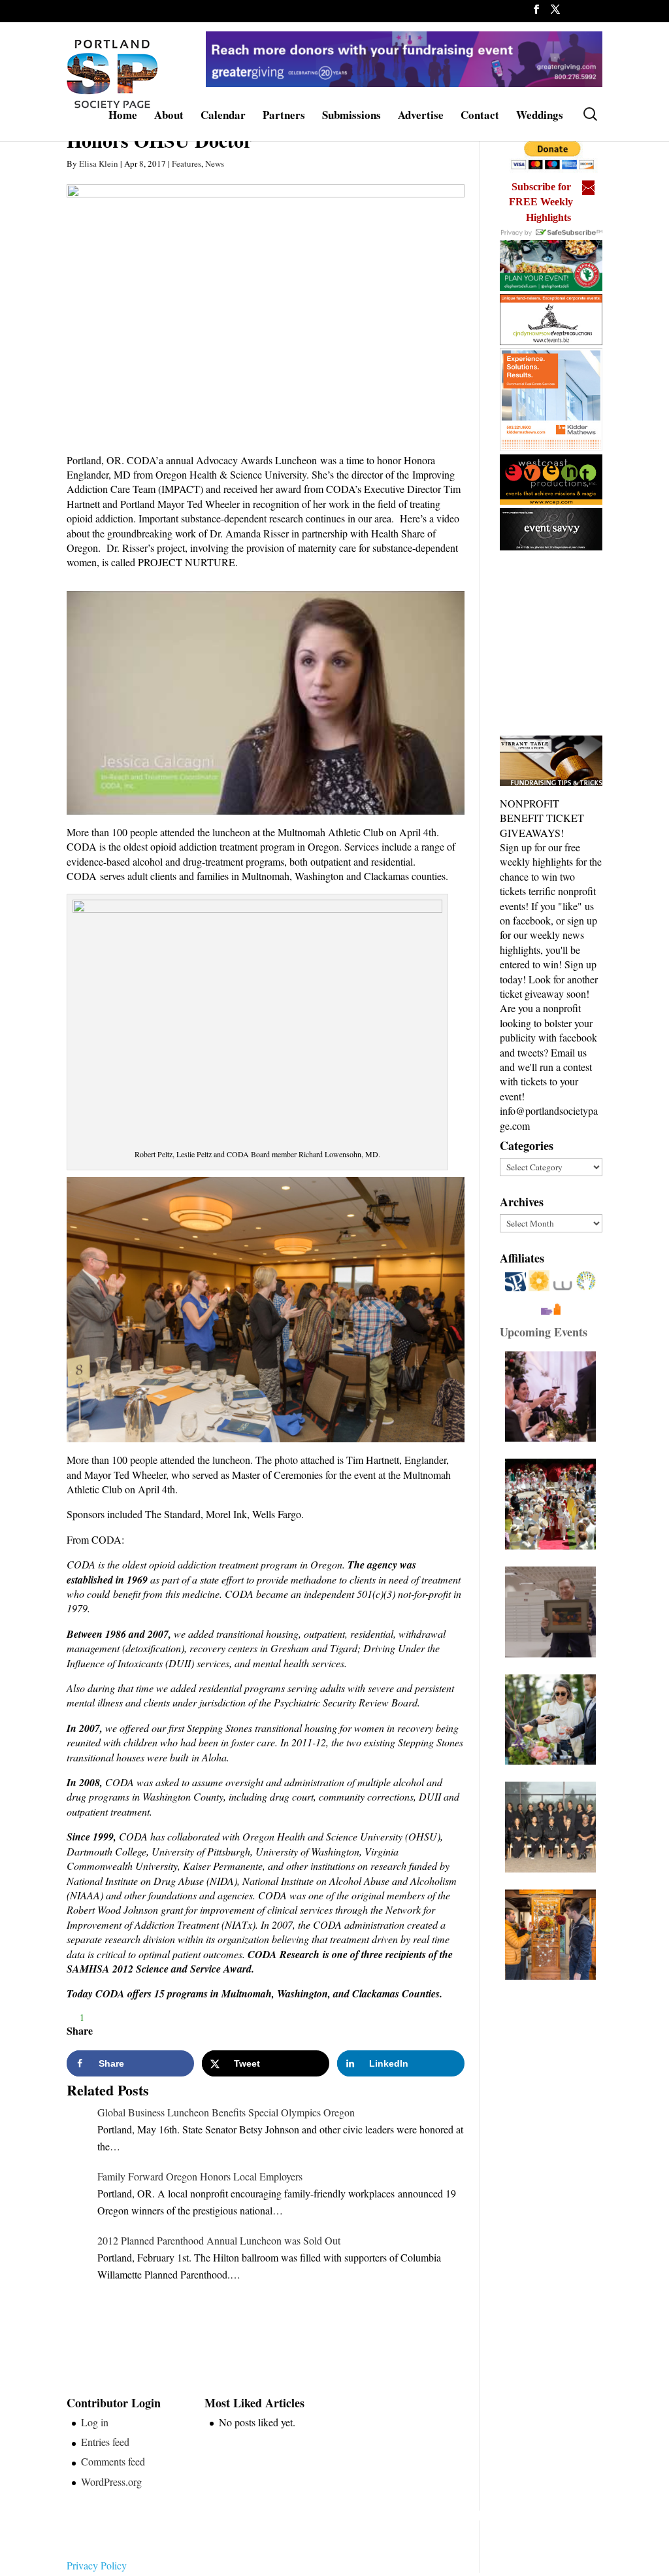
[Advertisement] (584, 644)
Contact (480, 117)
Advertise (421, 117)
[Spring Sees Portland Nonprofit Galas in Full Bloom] (554, 1397)
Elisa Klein (99, 163)
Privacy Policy (97, 2565)
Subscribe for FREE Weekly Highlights (541, 202)
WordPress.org (111, 2482)
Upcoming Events (544, 1332)
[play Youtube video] (265, 703)
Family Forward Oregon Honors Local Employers (200, 2176)
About (169, 117)
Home (123, 117)
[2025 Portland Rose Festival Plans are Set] (554, 1504)
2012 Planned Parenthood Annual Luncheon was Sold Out (219, 2240)
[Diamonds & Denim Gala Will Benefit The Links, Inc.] (554, 1827)
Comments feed (113, 2461)
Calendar (223, 117)
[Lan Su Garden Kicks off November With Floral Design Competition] (554, 1935)
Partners (284, 117)
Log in (95, 2422)
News (215, 163)
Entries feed (105, 2442)
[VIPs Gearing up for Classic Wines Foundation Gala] (554, 1720)
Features (187, 163)
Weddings (540, 117)
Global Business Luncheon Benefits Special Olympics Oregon (226, 2112)
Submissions (351, 117)
